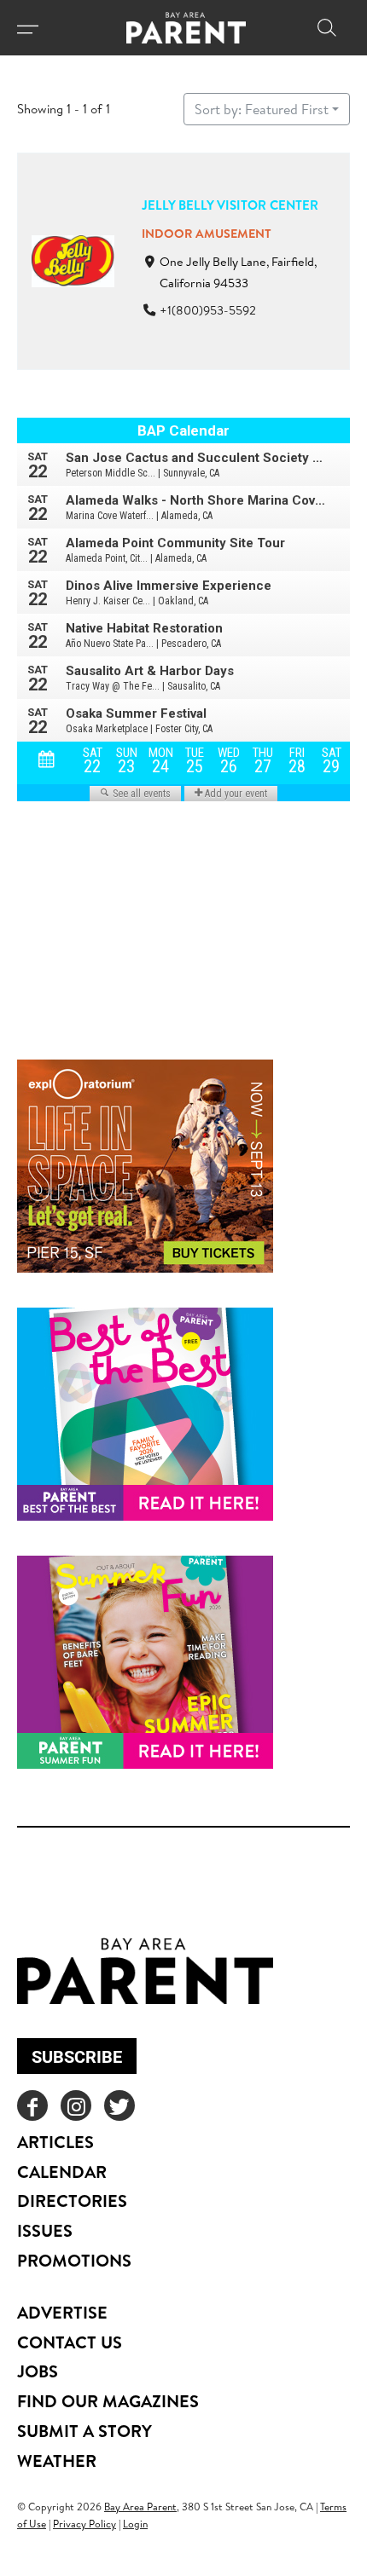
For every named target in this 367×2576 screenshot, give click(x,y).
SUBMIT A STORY (84, 2431)
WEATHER (57, 2460)
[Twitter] (119, 2105)
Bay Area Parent (140, 2507)
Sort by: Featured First (262, 109)
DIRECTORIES (72, 2201)
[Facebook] (32, 2105)
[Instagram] (76, 2105)
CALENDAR (62, 2172)
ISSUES (45, 2230)
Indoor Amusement (207, 234)
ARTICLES (55, 2142)
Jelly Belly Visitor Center (230, 205)
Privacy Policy (84, 2524)
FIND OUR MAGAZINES (108, 2401)
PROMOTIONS (74, 2260)
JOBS (38, 2371)
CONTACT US (70, 2342)
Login (135, 2524)
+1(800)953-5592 (208, 310)
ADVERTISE (62, 2312)
